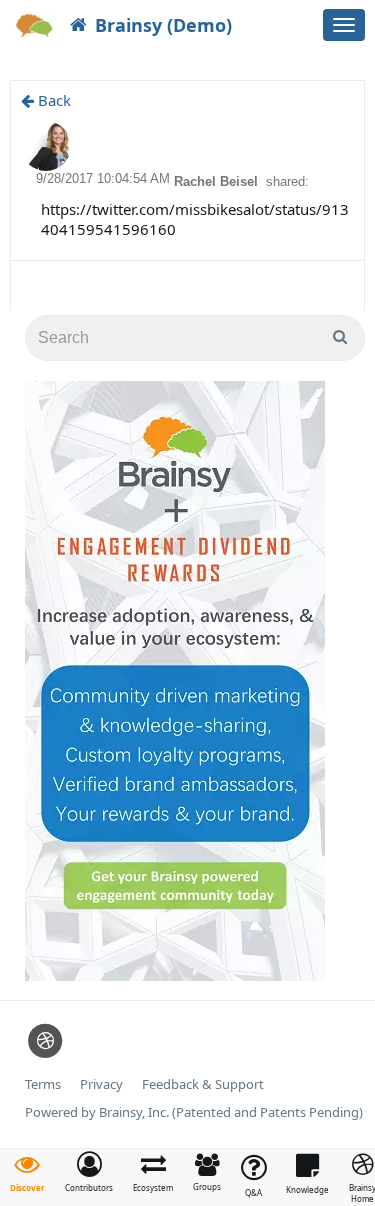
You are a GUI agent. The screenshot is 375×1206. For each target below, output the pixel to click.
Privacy (101, 1084)
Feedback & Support (203, 1084)
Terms (43, 1084)
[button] (89, 1172)
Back (52, 100)
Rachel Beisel (218, 181)
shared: (287, 181)
